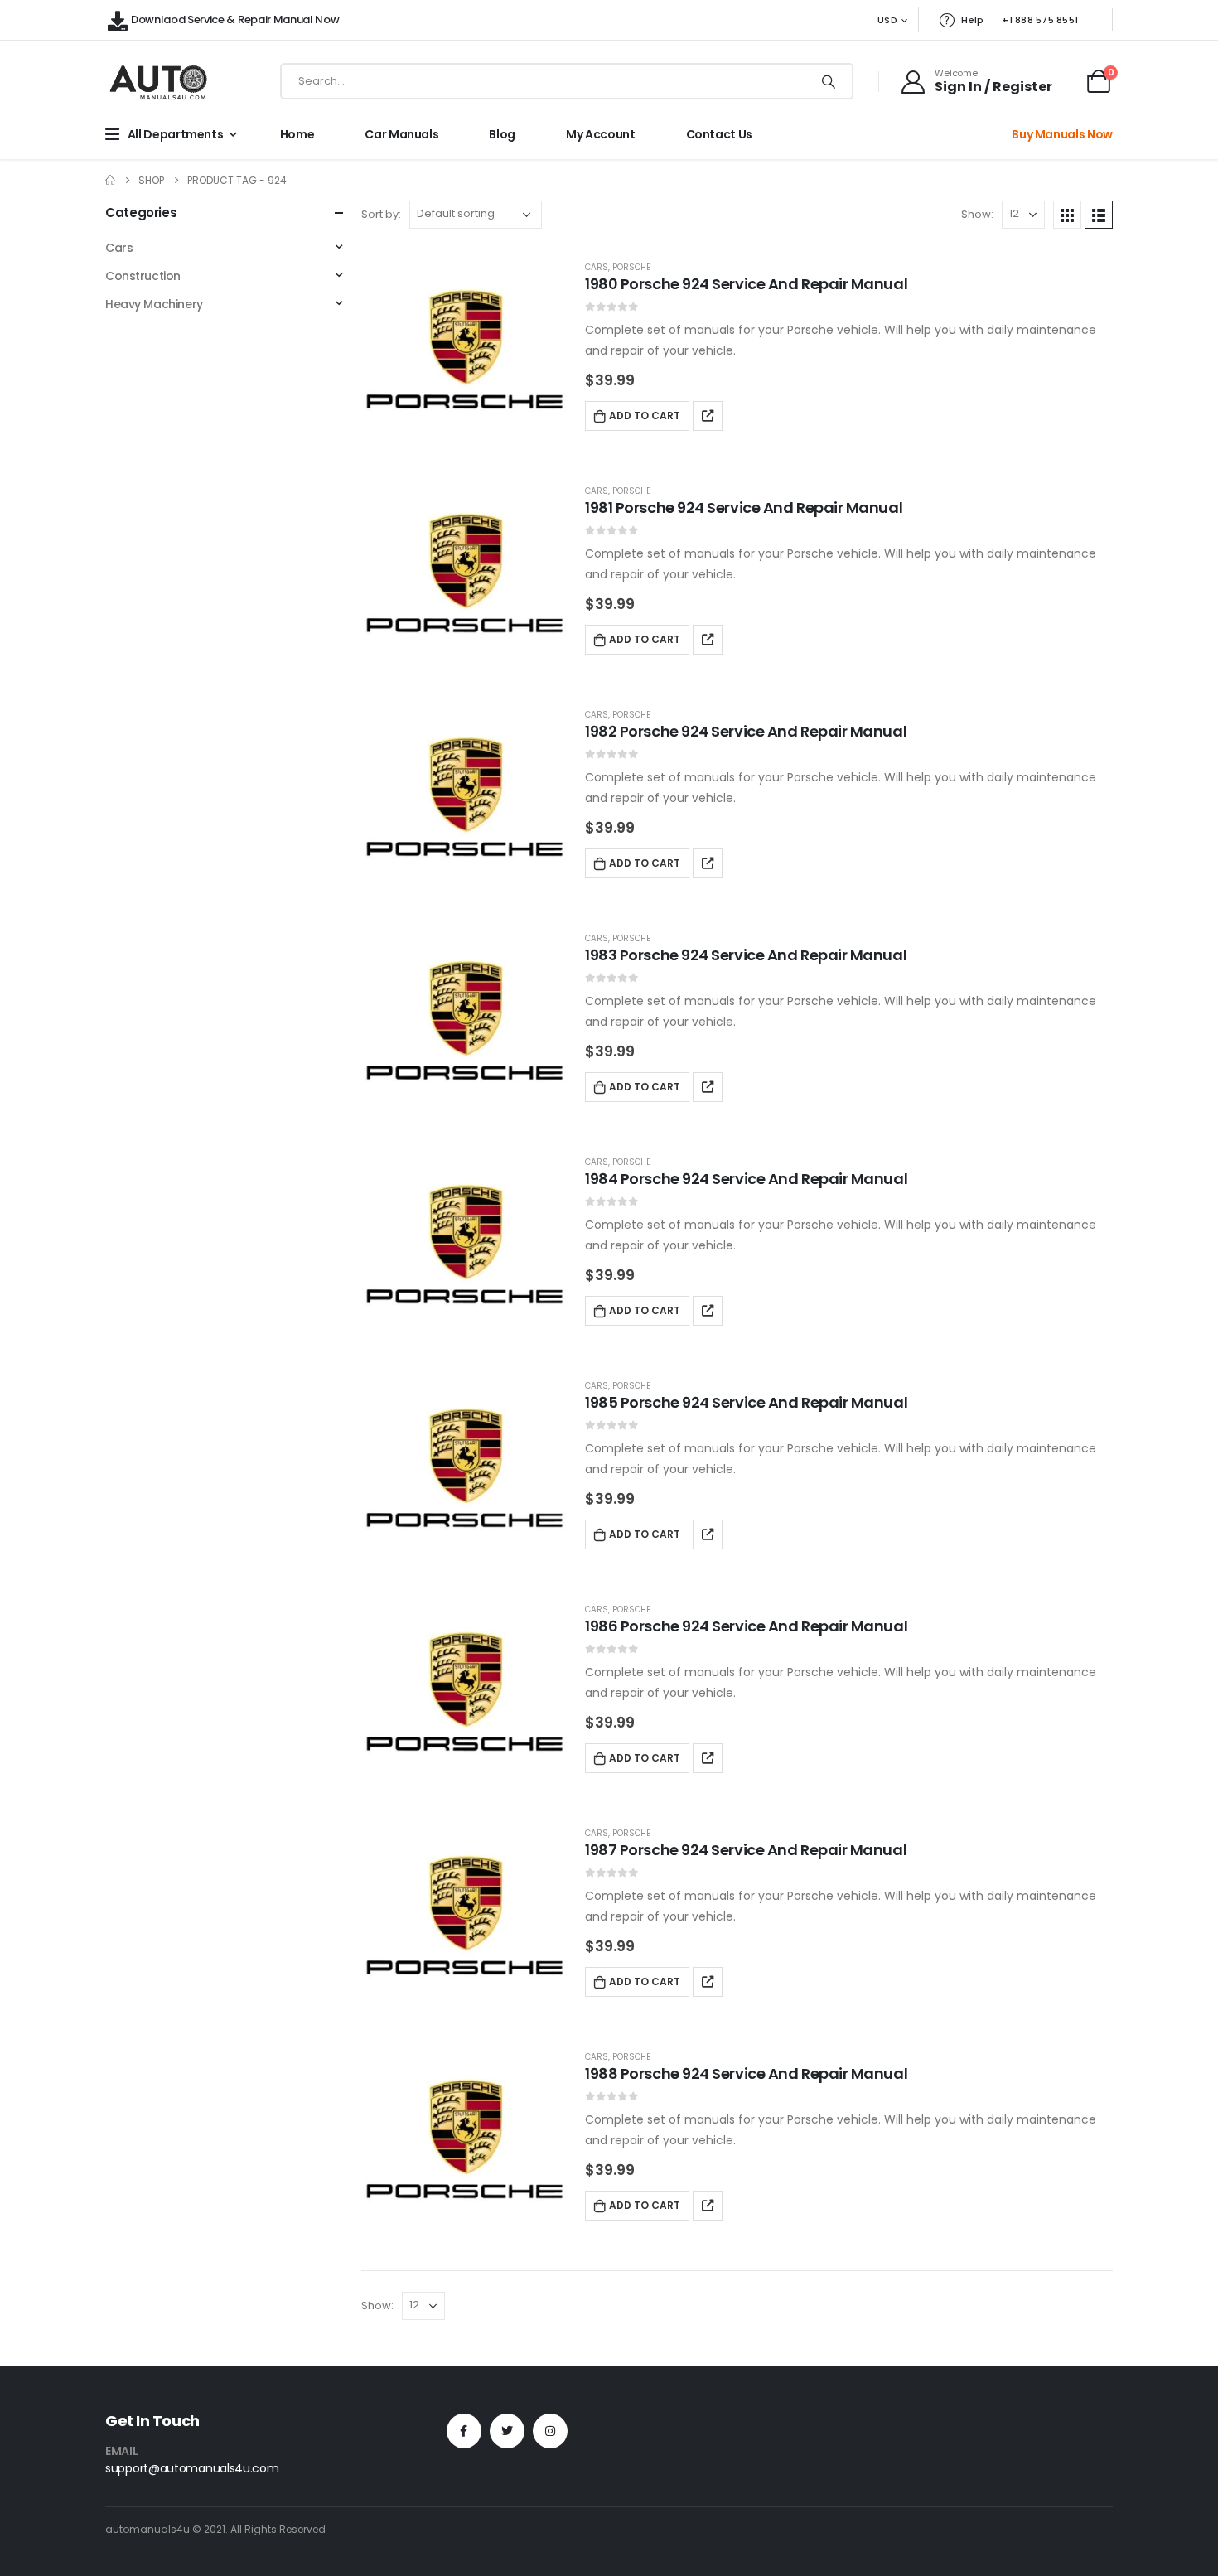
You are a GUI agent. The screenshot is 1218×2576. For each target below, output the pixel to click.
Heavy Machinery (154, 304)
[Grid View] (1067, 215)
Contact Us (720, 134)
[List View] (1099, 215)
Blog (502, 134)
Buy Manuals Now (1062, 134)
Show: (977, 214)
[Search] (829, 81)
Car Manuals (401, 134)
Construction (143, 276)
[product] (465, 349)
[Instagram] (550, 2431)
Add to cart (645, 416)
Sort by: (381, 214)
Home (297, 134)
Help (972, 20)
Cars (597, 267)
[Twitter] (507, 2431)
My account (601, 134)
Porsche (631, 267)
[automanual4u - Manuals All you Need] (158, 82)
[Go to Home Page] (110, 180)
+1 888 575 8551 (1040, 20)
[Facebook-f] (464, 2431)
